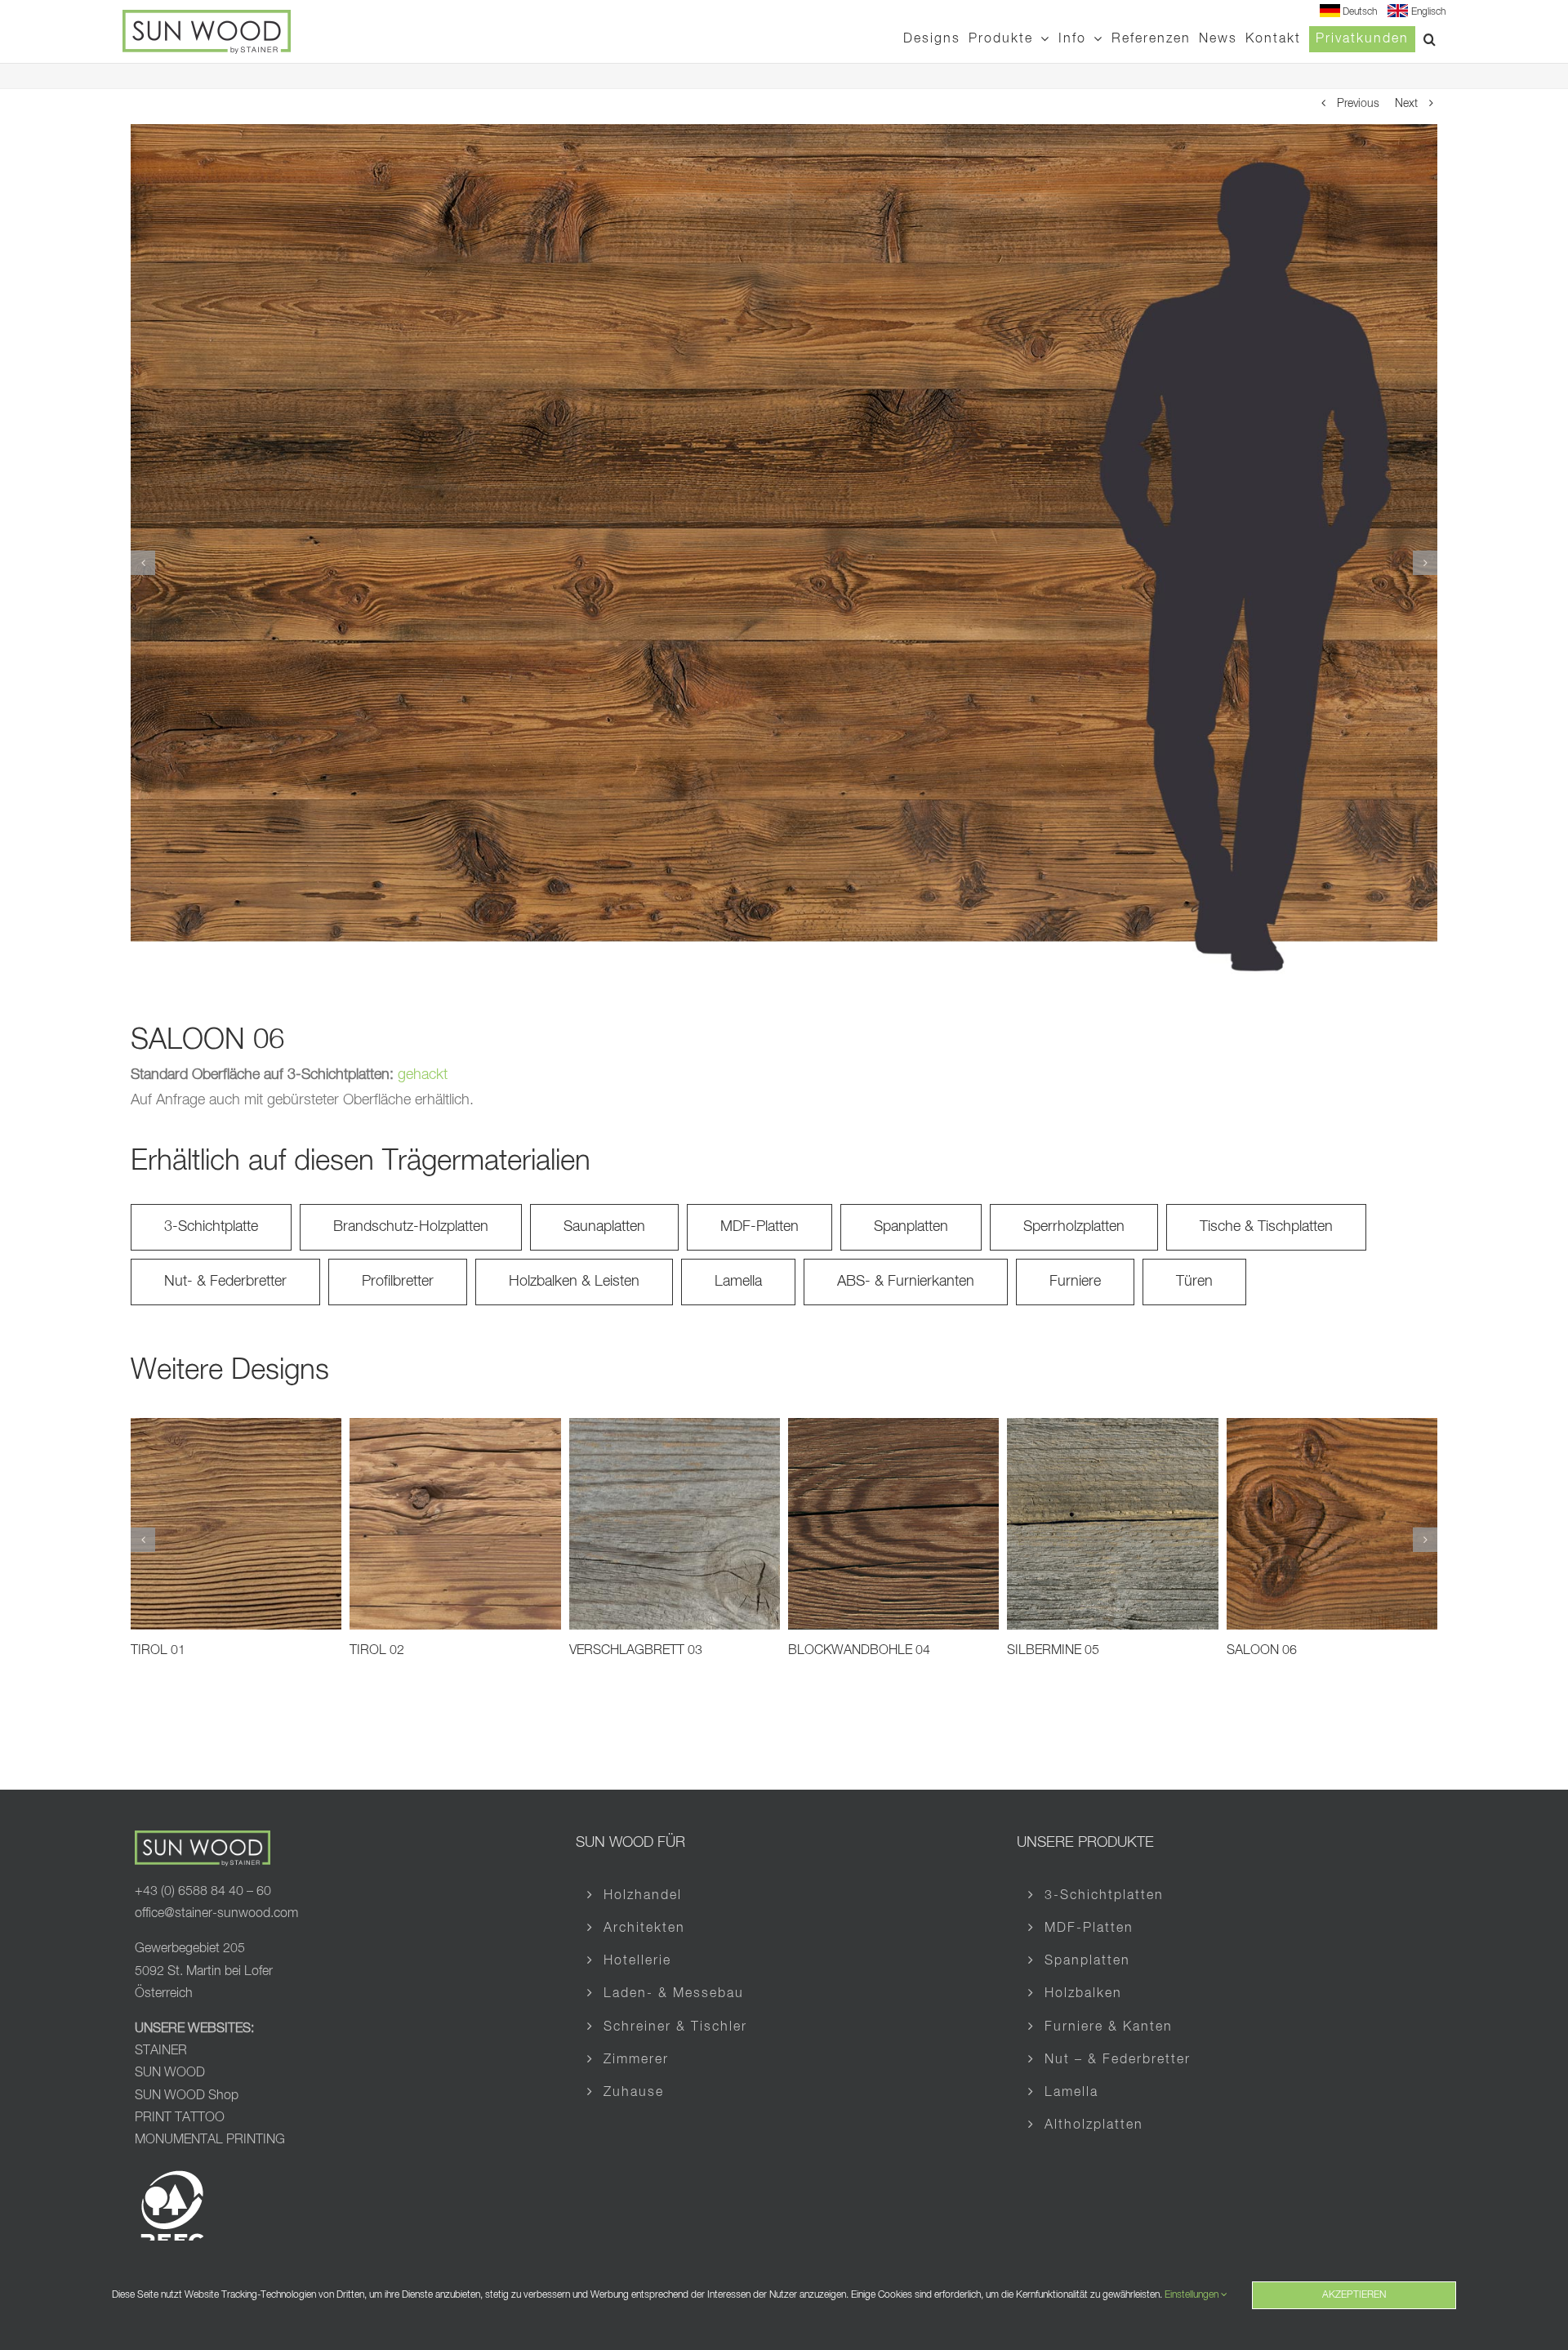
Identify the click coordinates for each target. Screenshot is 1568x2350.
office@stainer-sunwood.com (216, 1914)
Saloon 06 (1262, 1651)
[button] (1430, 39)
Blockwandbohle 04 (859, 1651)
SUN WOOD (170, 2073)
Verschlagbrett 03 (636, 1651)
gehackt (423, 1075)
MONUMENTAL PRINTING (210, 2140)
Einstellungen (1193, 2295)
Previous (1358, 104)
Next (1406, 104)
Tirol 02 (377, 1651)
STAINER (161, 2051)
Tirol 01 (158, 1651)
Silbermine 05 (1053, 1651)
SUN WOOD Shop (187, 2096)
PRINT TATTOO (181, 2118)
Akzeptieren (1354, 2295)
